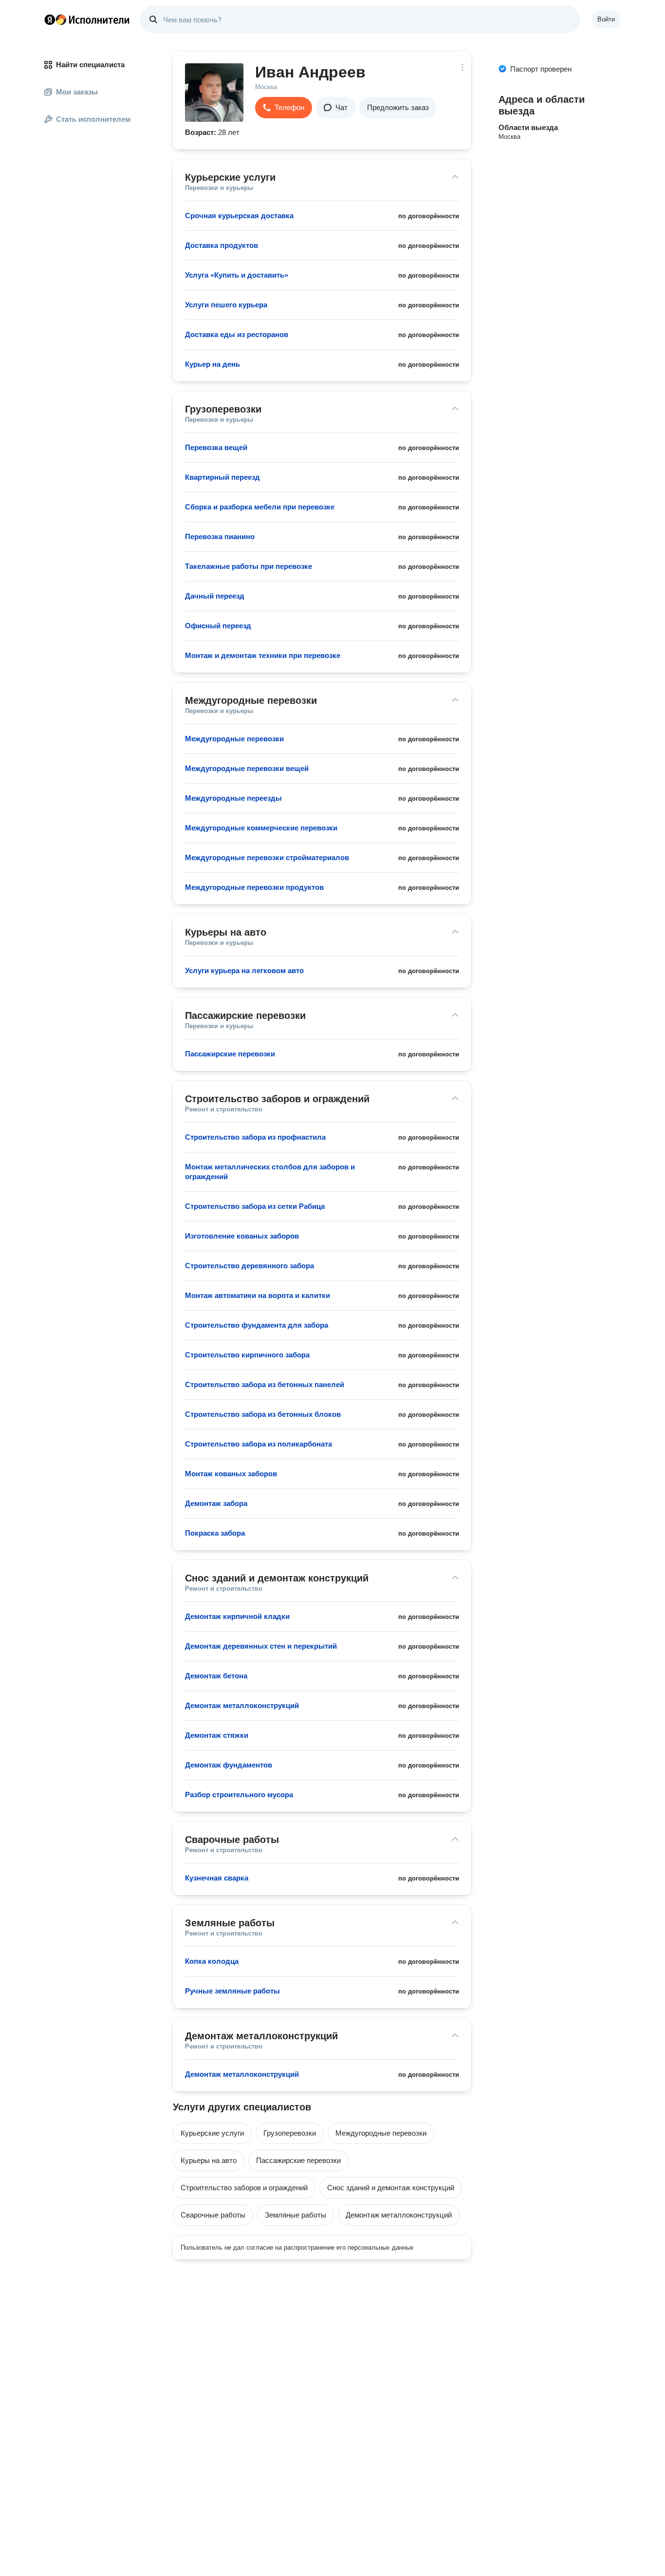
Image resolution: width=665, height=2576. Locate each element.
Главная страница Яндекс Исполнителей (87, 19)
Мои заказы (77, 92)
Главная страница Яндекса (50, 19)
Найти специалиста (90, 65)
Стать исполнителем (93, 119)
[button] (284, 108)
